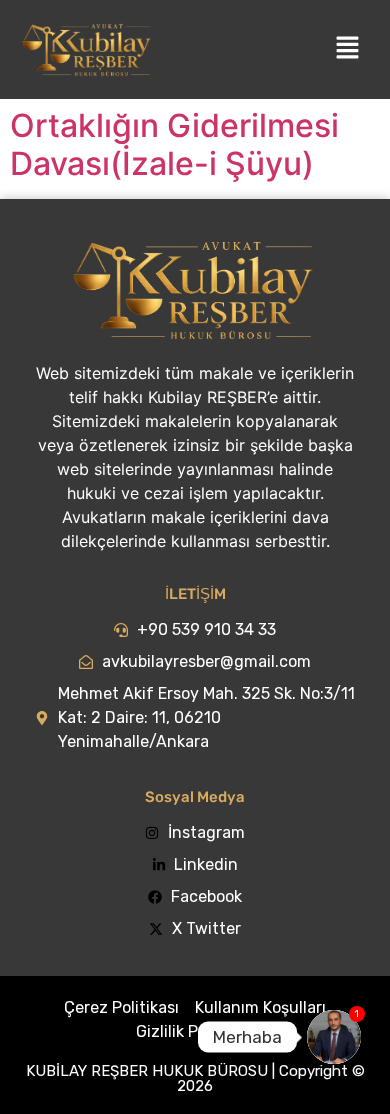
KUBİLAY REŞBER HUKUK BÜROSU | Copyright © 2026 (195, 1078)
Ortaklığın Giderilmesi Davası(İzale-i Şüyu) (174, 144)
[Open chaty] (334, 1037)
